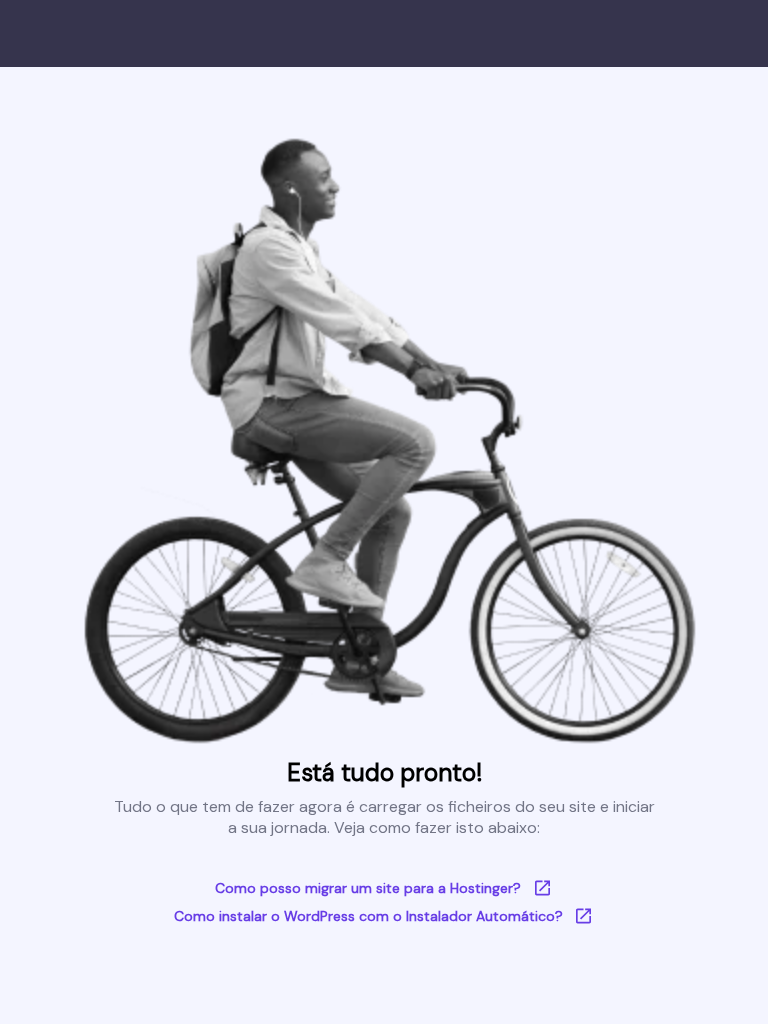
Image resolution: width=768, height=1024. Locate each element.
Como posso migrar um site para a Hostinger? (368, 888)
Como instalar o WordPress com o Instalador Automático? (368, 916)
